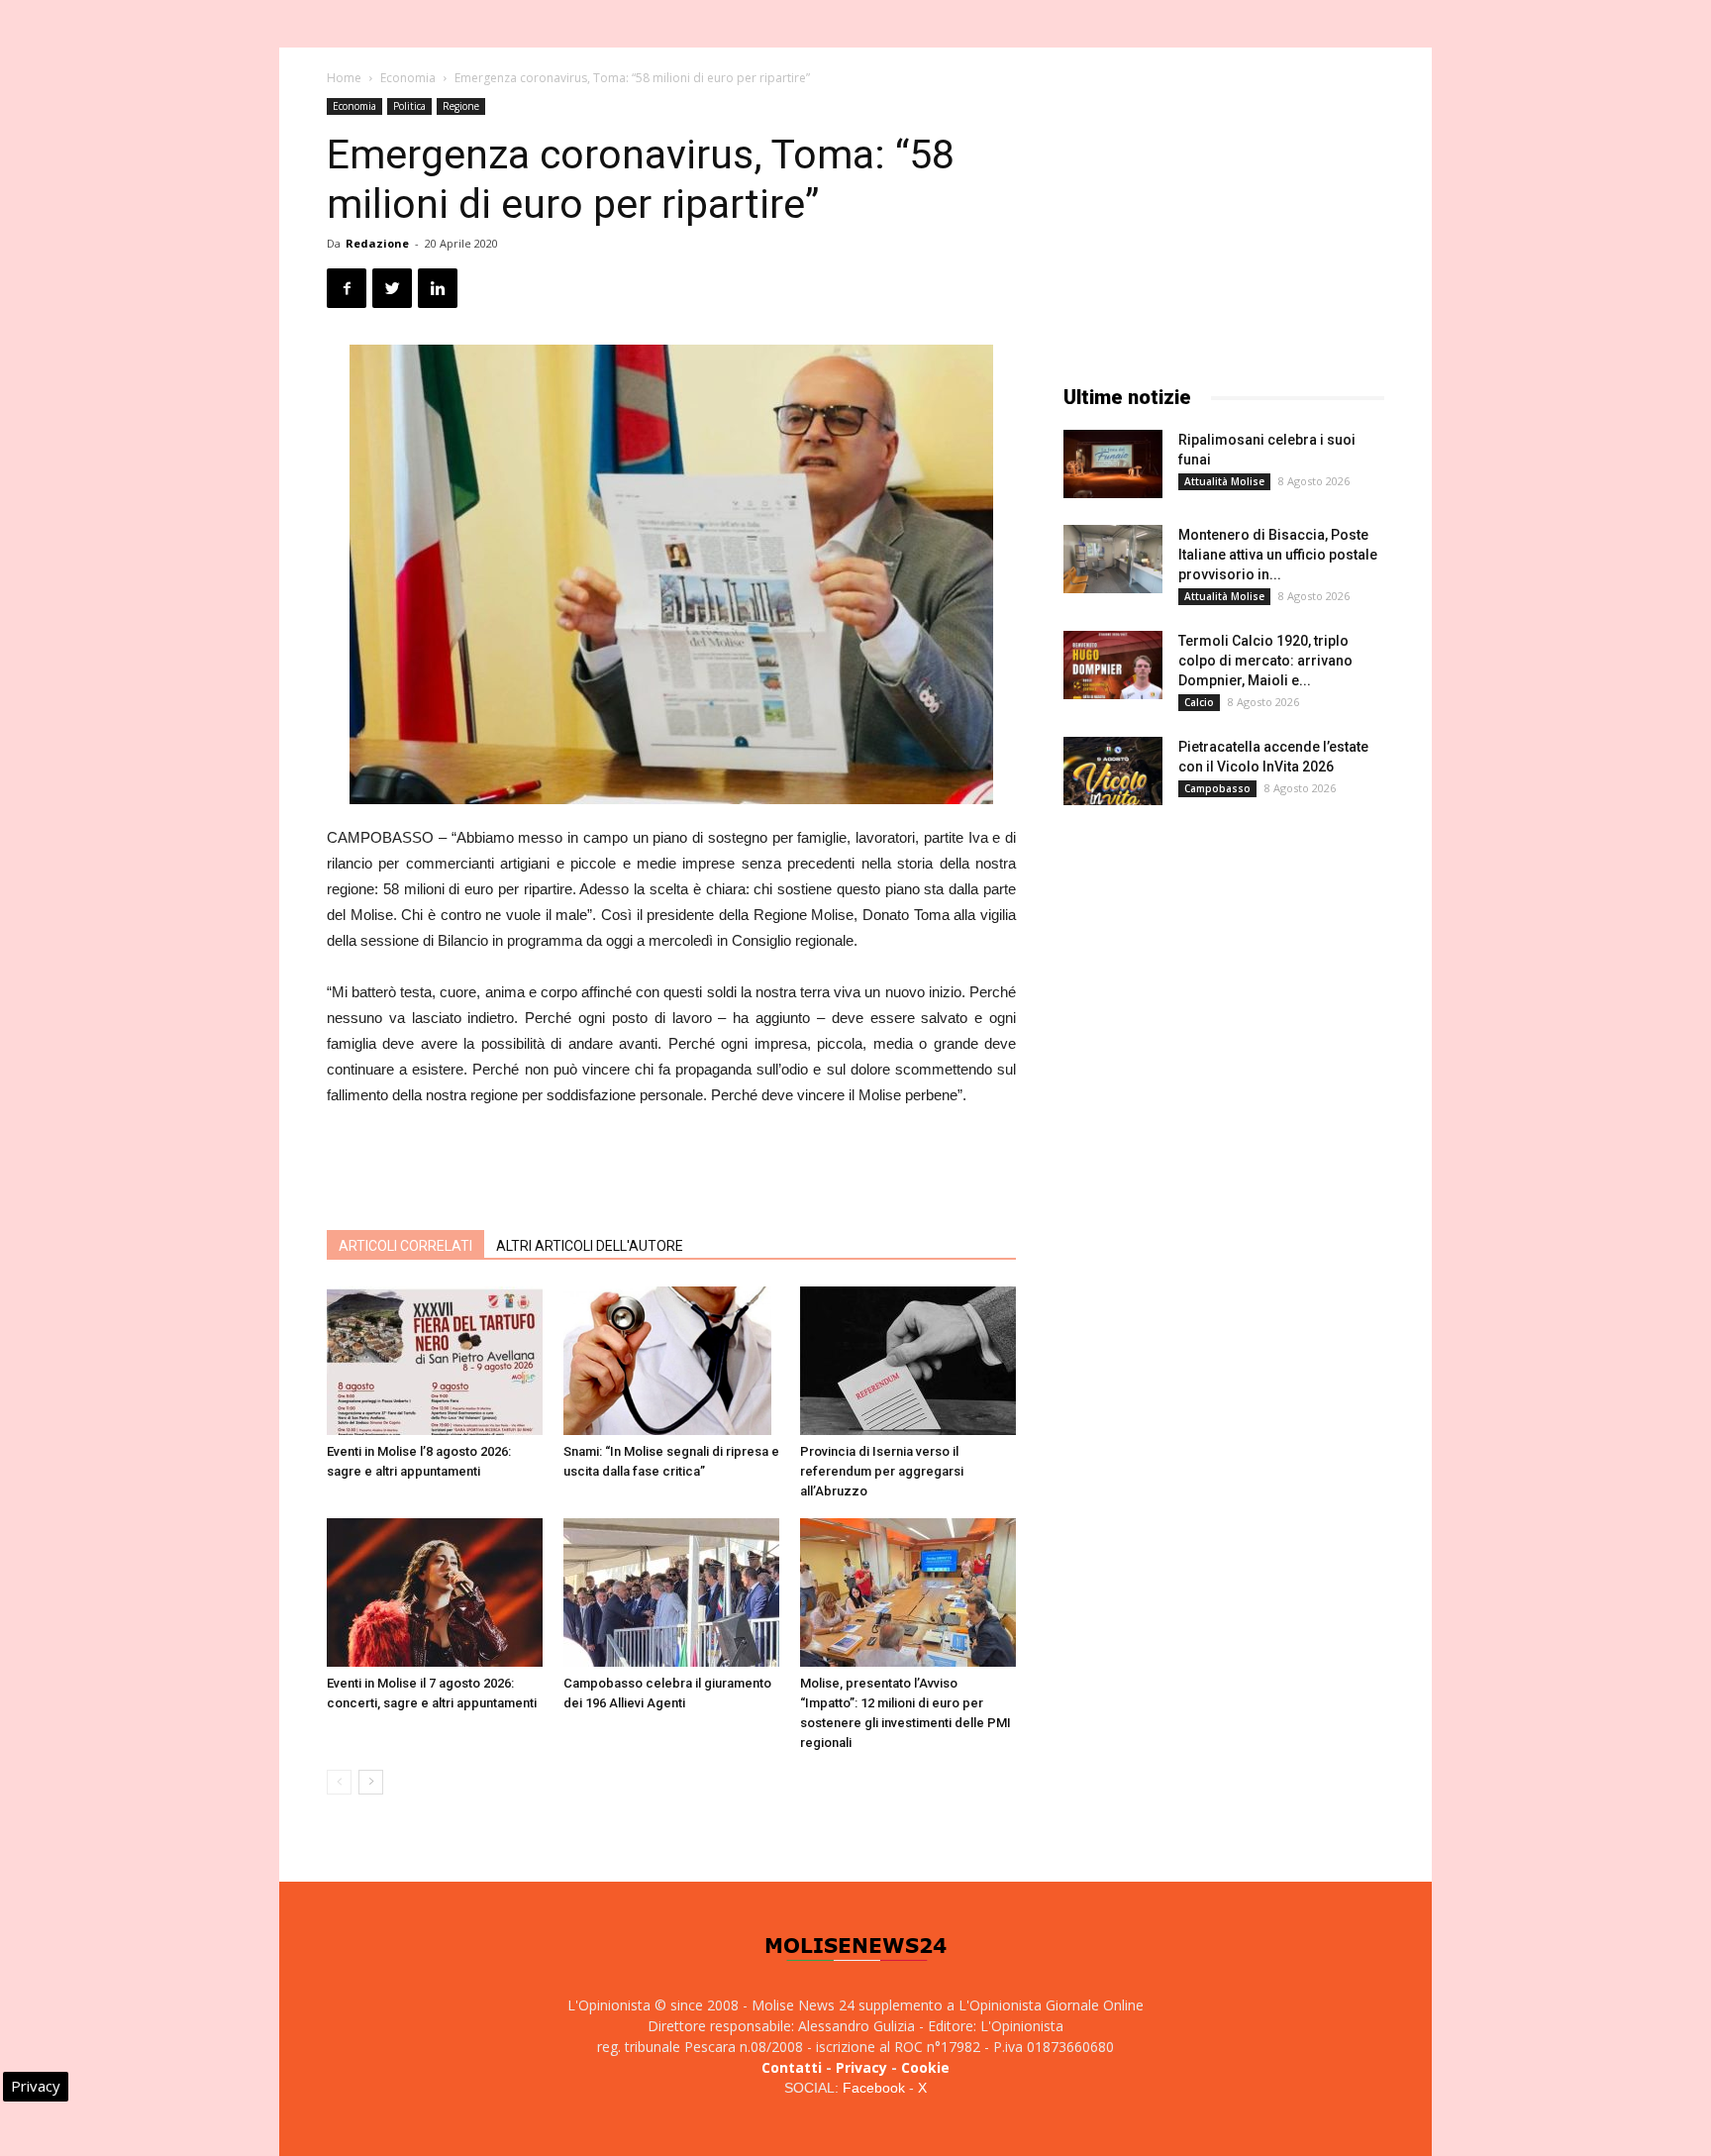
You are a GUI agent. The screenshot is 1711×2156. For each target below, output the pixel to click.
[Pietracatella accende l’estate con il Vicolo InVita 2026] (1113, 771)
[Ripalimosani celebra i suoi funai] (1113, 464)
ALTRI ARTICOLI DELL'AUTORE (590, 1246)
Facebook (874, 2088)
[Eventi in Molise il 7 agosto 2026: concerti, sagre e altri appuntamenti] (435, 1592)
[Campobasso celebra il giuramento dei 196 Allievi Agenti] (671, 1592)
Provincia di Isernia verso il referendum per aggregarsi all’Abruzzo (882, 1471)
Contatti (792, 2067)
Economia (408, 78)
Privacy (861, 2067)
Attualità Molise (1224, 481)
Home (344, 78)
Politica (409, 106)
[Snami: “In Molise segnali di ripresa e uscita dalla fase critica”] (671, 1361)
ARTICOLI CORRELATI (405, 1246)
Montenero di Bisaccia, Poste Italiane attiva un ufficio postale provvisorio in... (1278, 555)
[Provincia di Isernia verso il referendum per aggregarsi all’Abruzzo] (908, 1361)
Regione (461, 106)
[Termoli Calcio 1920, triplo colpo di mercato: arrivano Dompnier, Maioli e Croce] (1113, 665)
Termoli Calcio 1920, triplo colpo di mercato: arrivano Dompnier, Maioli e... (1265, 661)
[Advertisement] (671, 1164)
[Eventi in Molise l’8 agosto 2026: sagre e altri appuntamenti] (435, 1361)
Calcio (1199, 702)
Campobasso (1217, 788)
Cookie (925, 2067)
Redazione (377, 243)
